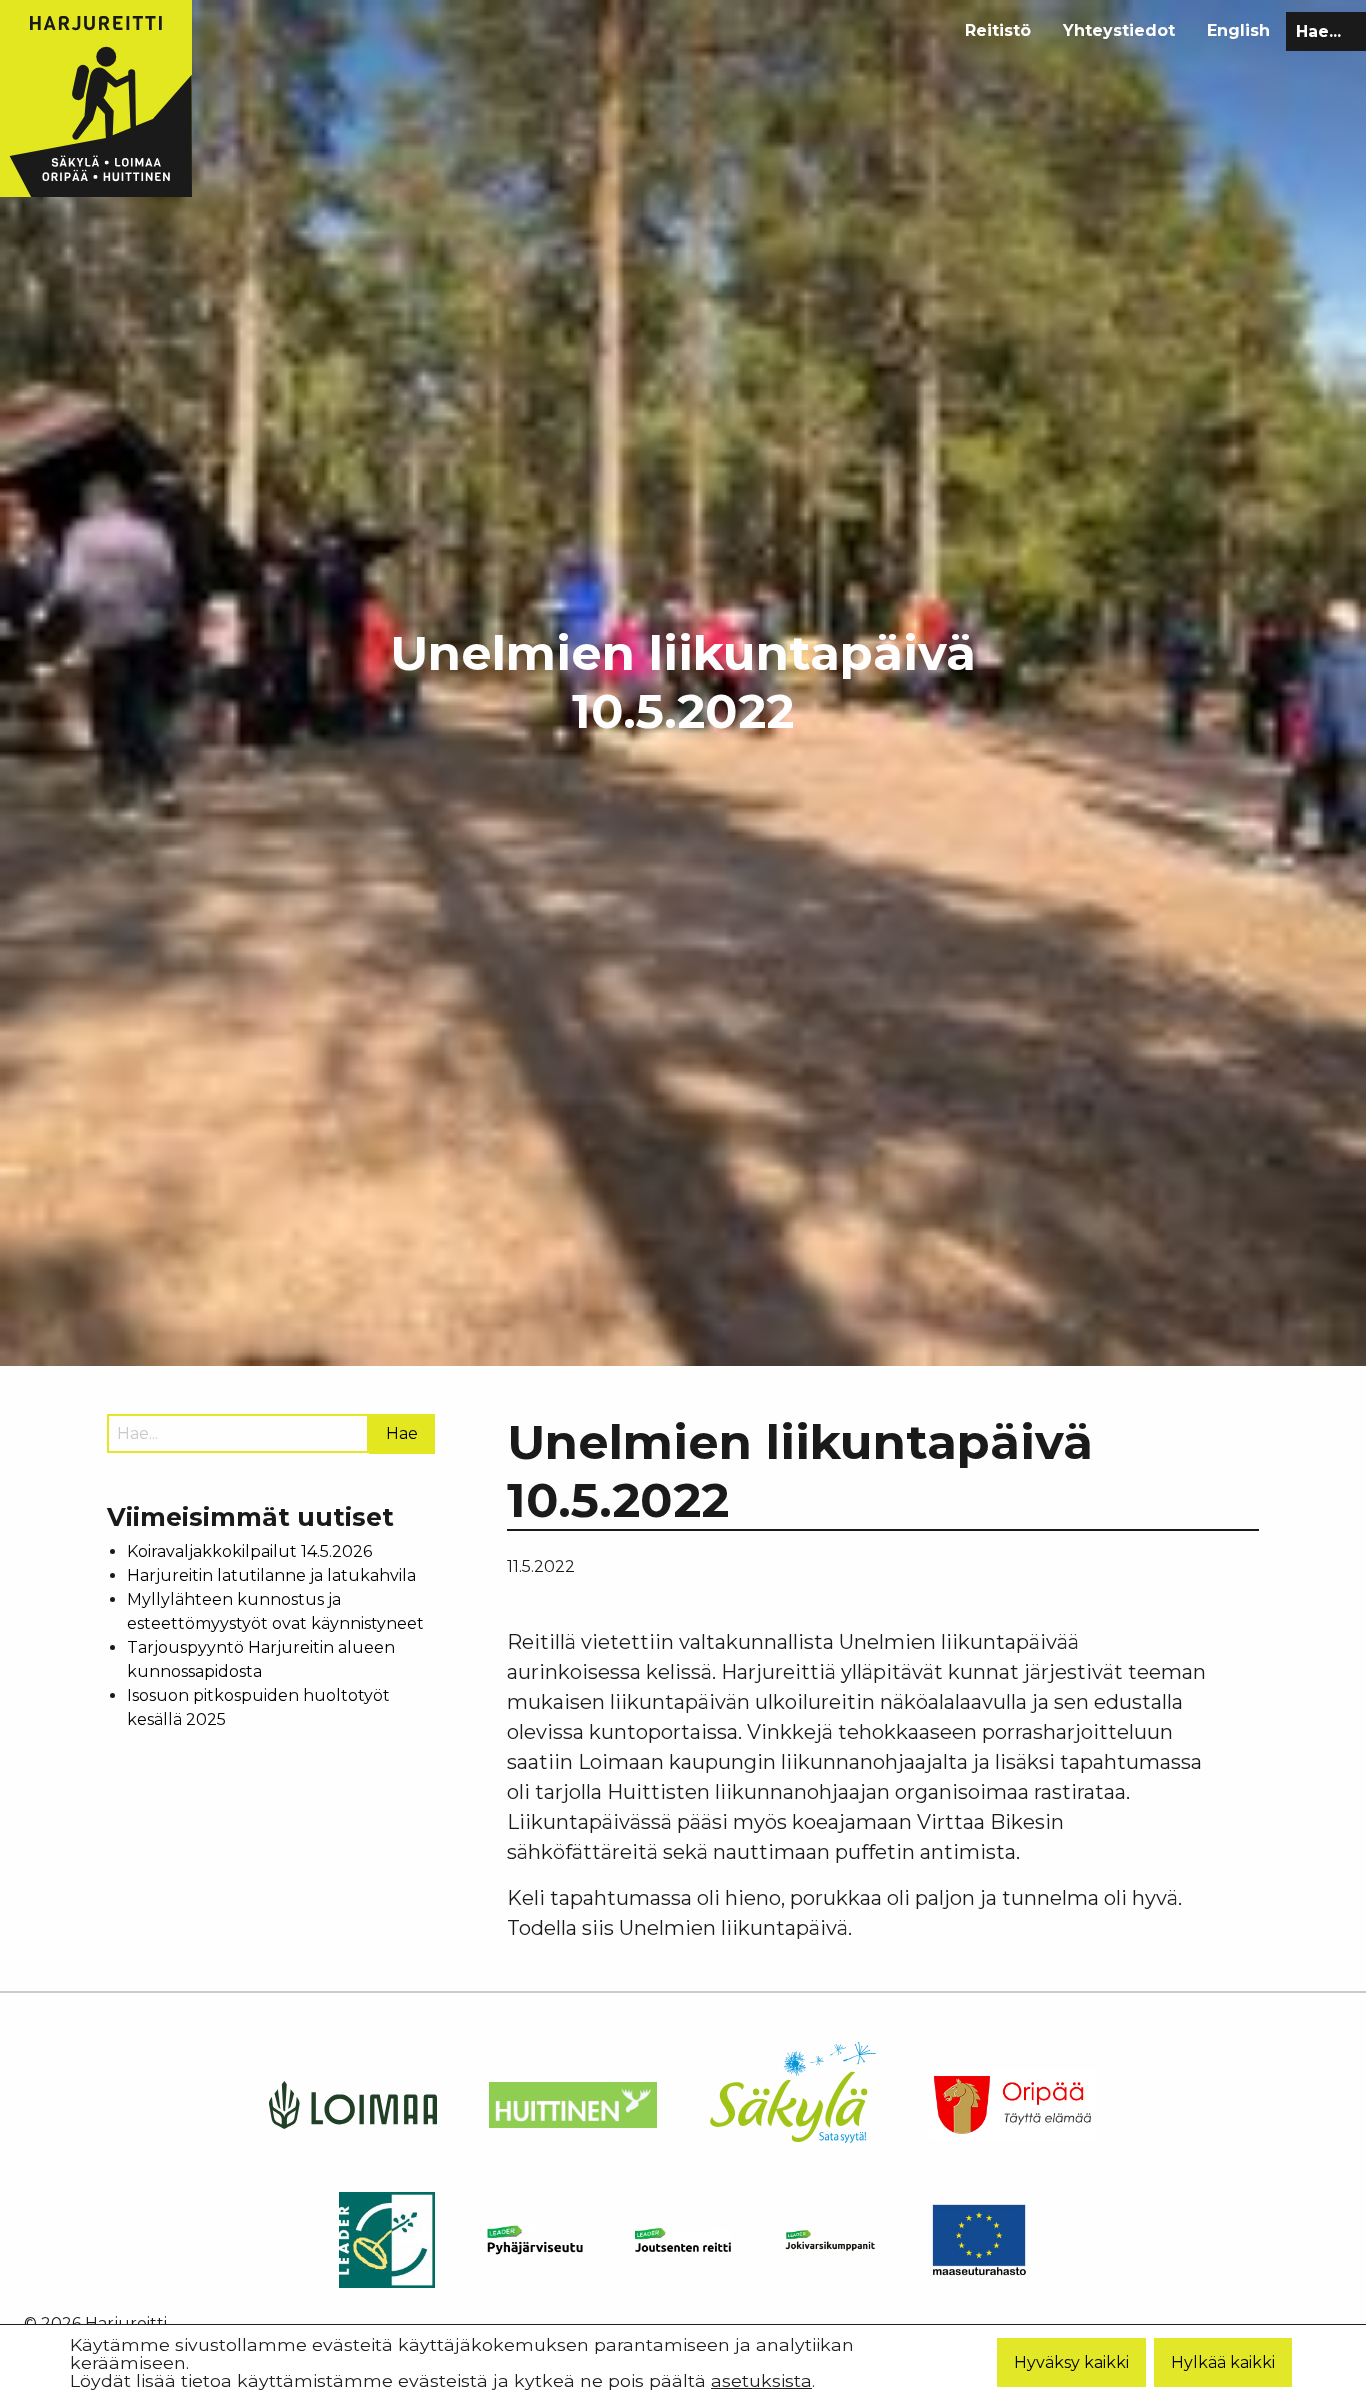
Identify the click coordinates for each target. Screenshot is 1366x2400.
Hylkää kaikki (1223, 2361)
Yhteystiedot (1119, 30)
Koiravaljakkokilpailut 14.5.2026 (249, 1551)
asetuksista (761, 2380)
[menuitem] (998, 31)
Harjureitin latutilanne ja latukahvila (271, 1575)
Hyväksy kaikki (1071, 2361)
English (1238, 30)
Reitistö (998, 30)
